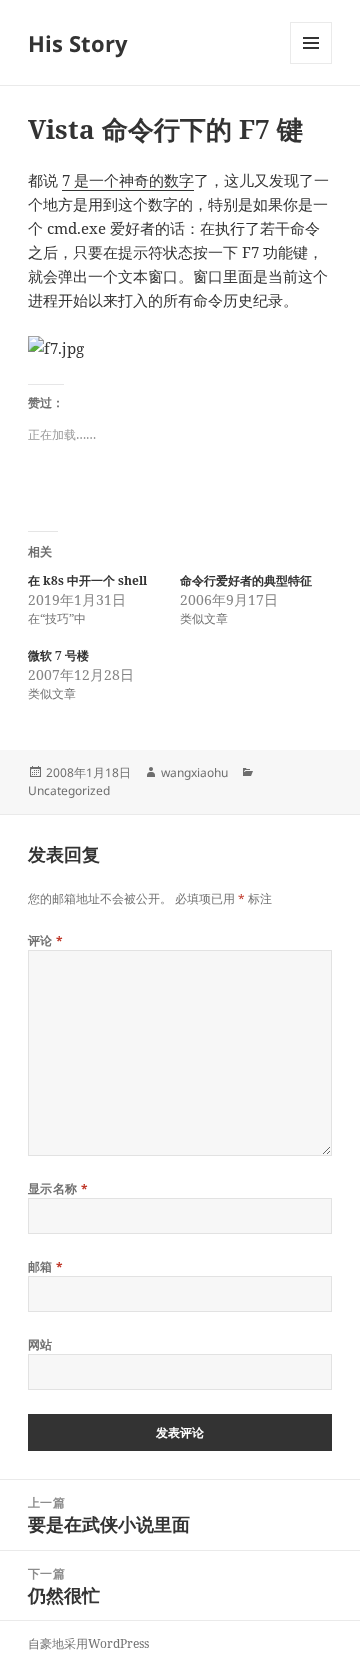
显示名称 (58, 1188)
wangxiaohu (194, 772)
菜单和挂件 (311, 63)
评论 (46, 940)
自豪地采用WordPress (88, 1643)
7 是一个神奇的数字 (128, 180)
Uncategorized (69, 790)
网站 (40, 1344)
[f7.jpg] (180, 348)
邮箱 (46, 1266)
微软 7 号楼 (58, 655)
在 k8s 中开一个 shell (87, 580)
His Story (78, 43)
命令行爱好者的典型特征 (246, 580)
